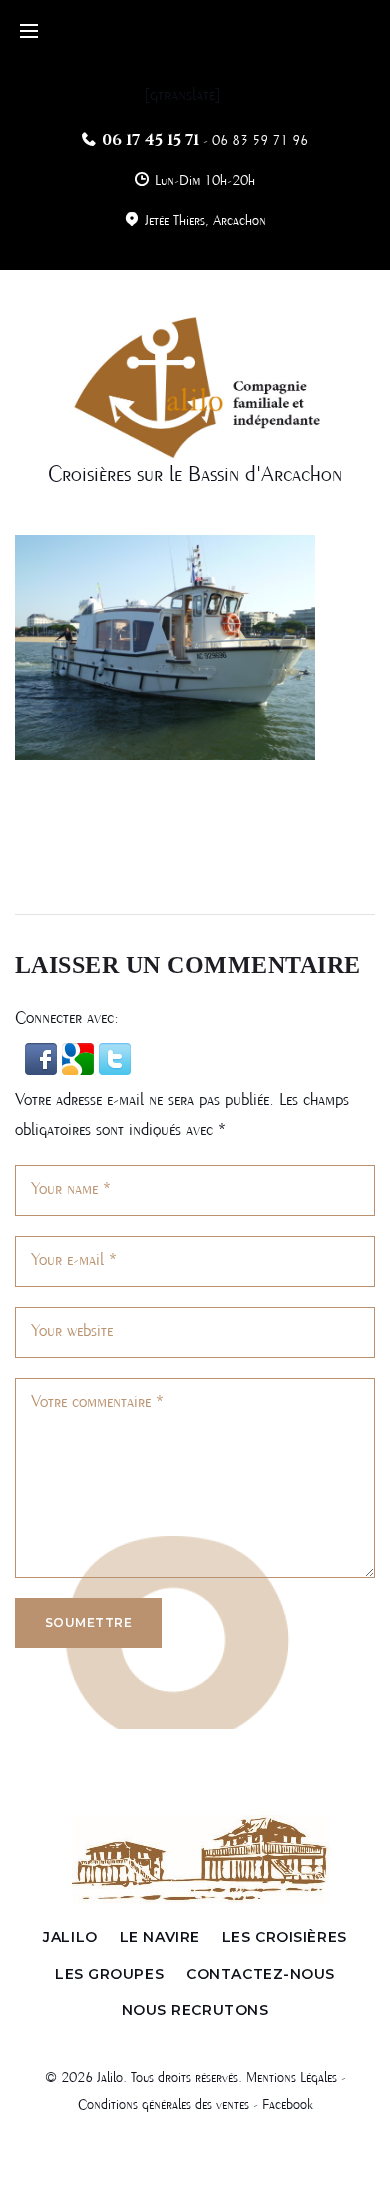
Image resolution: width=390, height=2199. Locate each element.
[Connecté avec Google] (80, 1058)
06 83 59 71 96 (260, 141)
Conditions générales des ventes (163, 2105)
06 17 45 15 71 (150, 140)
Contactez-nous (260, 1974)
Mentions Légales (291, 2078)
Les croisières (284, 1937)
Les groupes (109, 1974)
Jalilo (70, 1937)
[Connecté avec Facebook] (43, 1058)
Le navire (160, 1937)
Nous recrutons (195, 2010)
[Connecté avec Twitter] (115, 1058)
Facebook (287, 2105)
